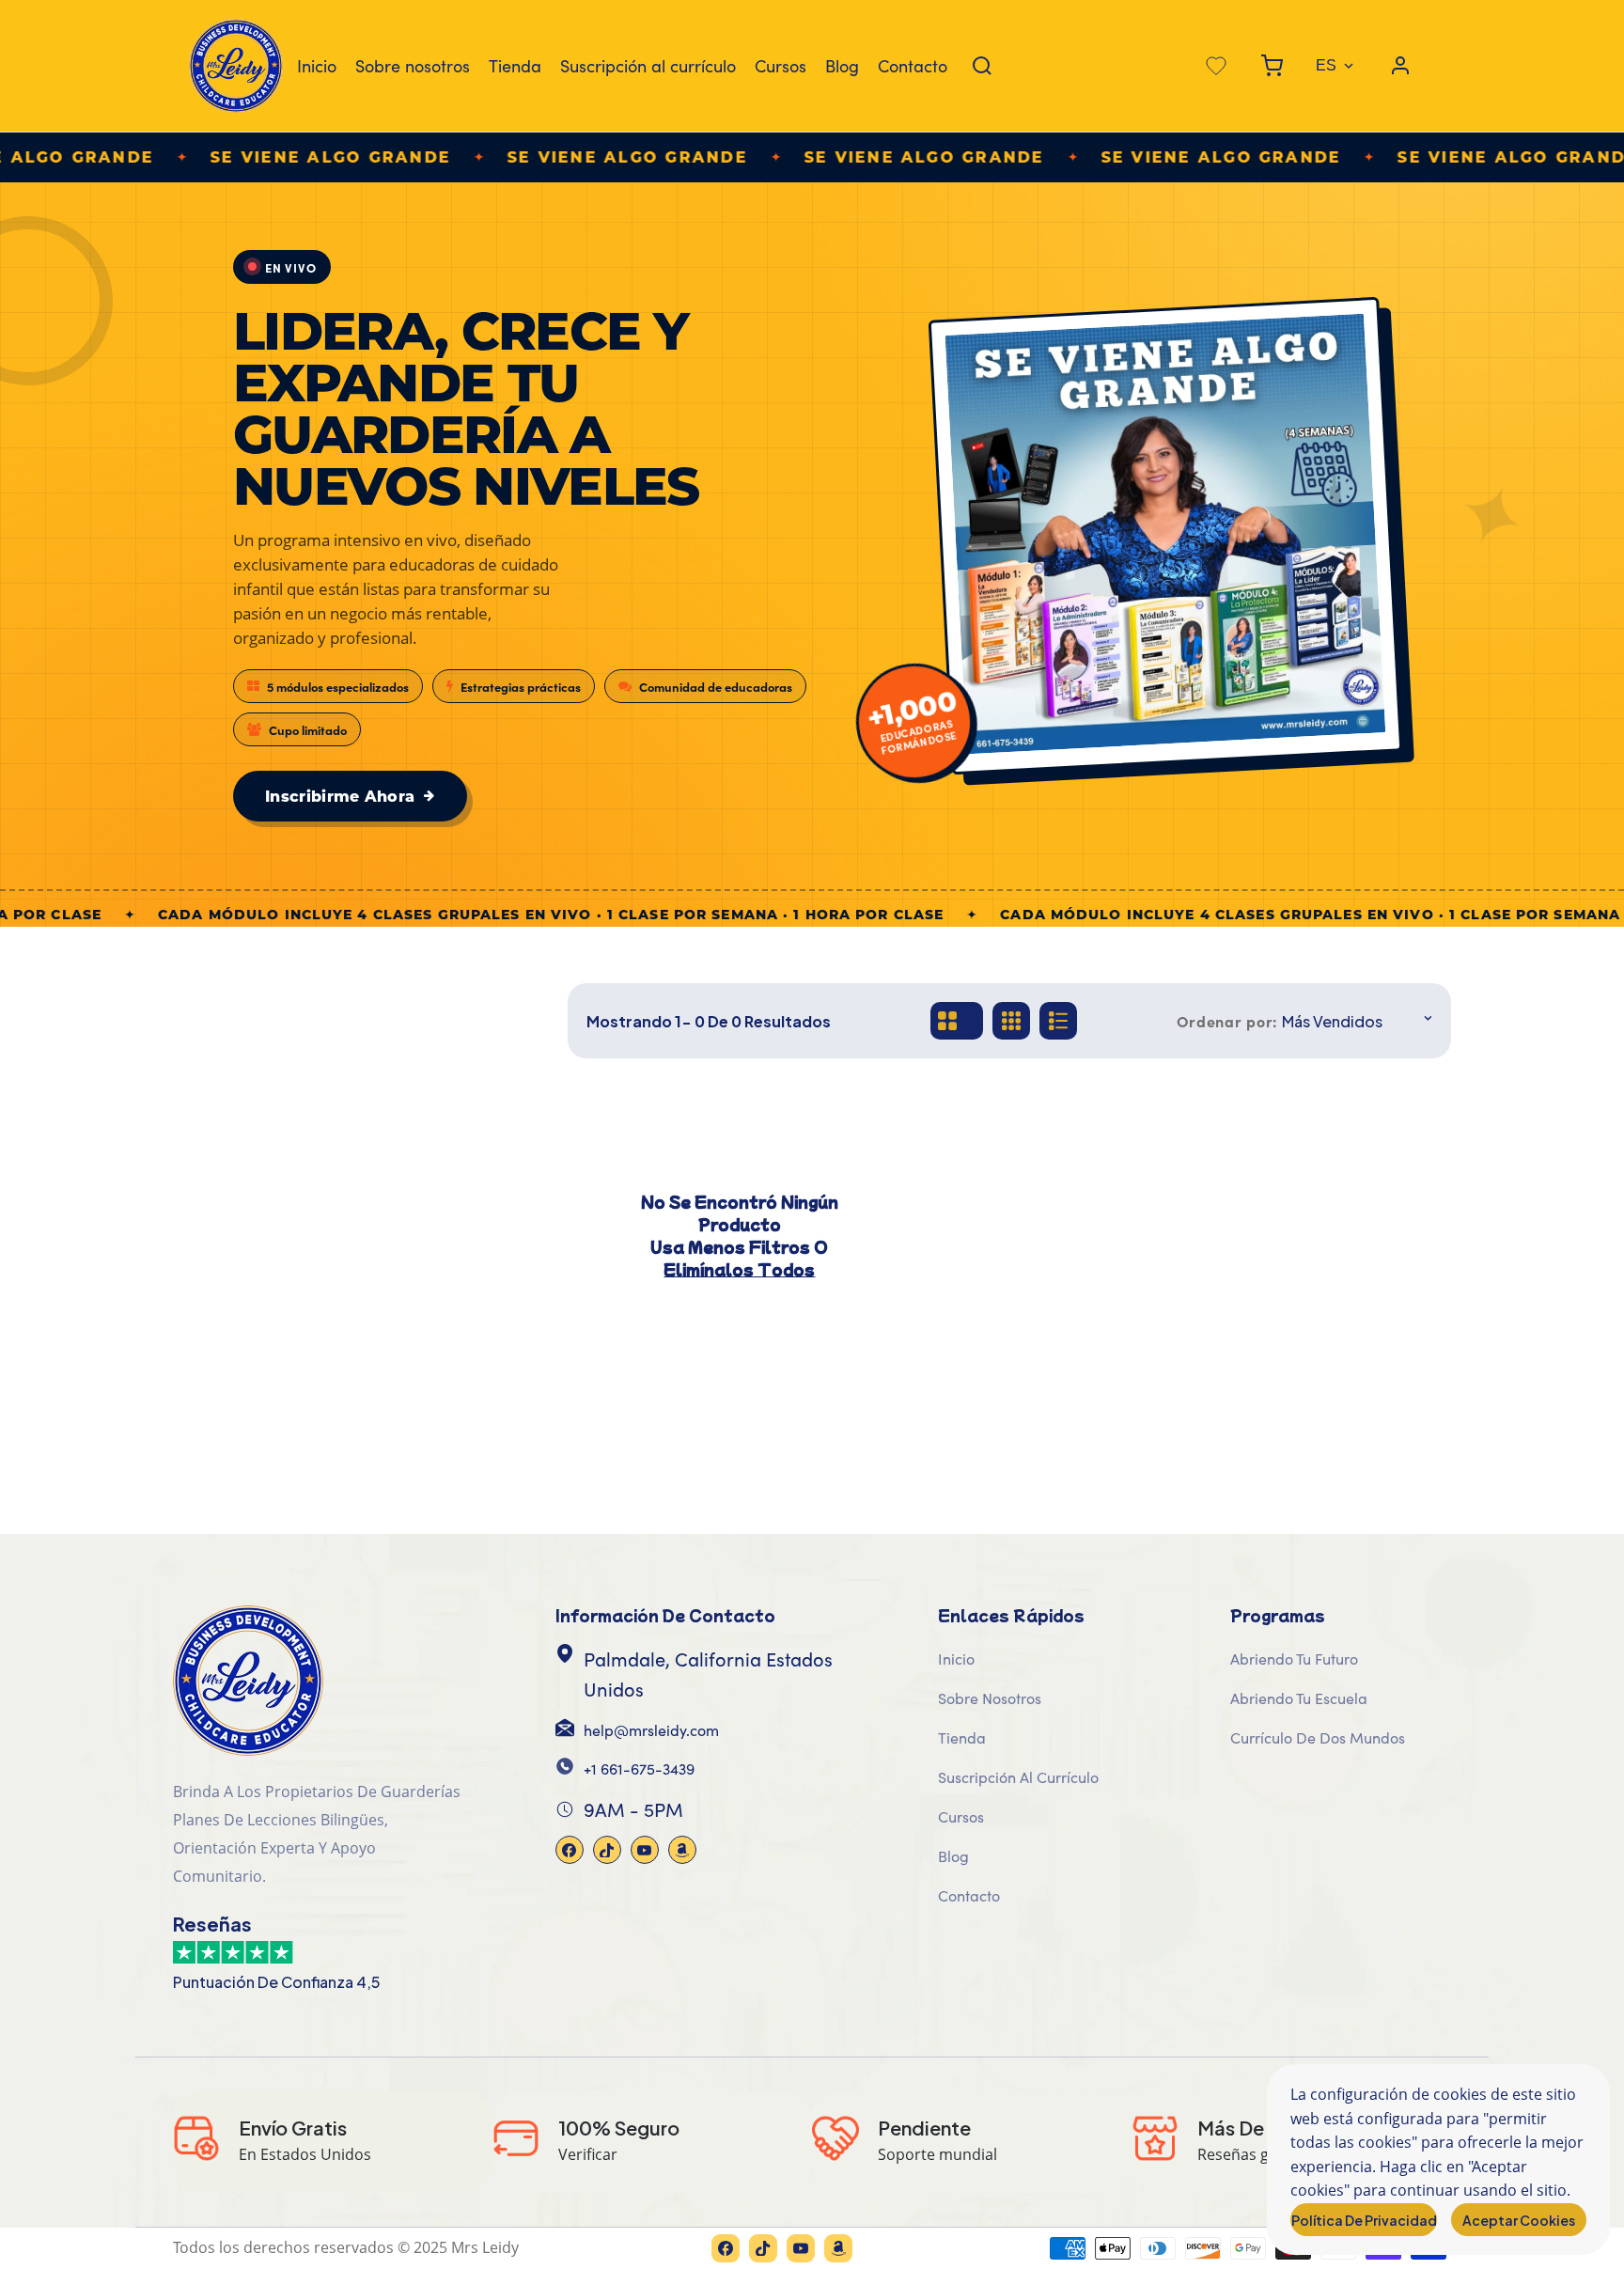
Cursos (781, 66)
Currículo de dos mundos (1318, 1737)
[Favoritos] (1216, 66)
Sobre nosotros (413, 66)
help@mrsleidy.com (651, 1730)
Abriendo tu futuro (1294, 1659)
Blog (842, 66)
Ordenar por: (1227, 1021)
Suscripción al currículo (648, 66)
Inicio (317, 66)
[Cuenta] (1400, 66)
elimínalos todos (739, 1269)
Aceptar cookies (1519, 2220)
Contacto (913, 66)
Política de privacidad (1364, 2220)
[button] (1272, 66)
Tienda (515, 66)
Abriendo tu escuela (1299, 1698)
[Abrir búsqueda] (982, 66)
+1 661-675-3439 (639, 1768)
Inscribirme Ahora (340, 796)
